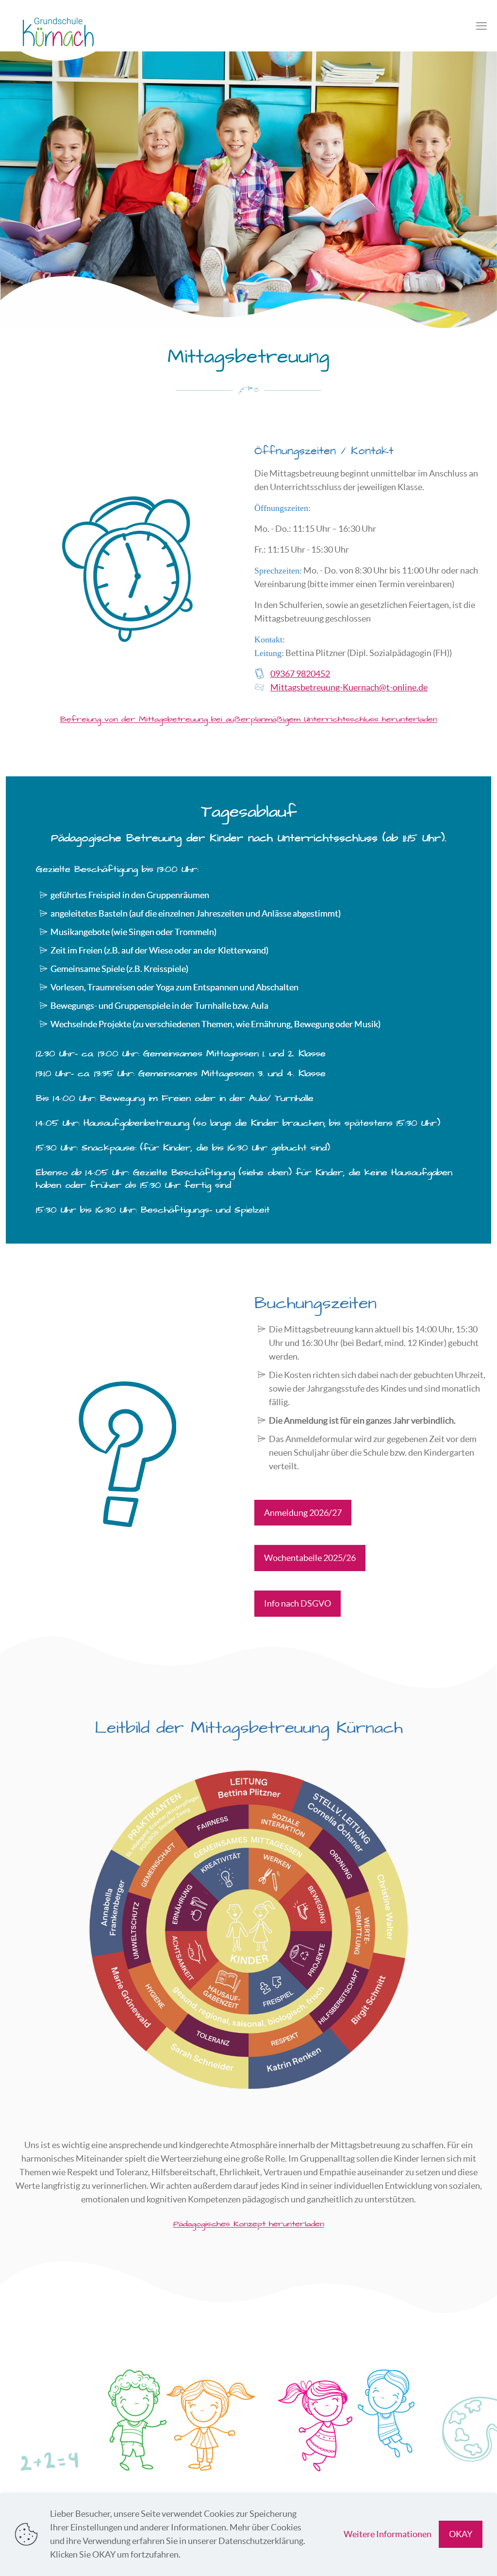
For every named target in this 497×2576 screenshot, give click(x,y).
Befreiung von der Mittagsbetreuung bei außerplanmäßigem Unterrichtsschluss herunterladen (249, 720)
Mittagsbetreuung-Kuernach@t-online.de (349, 687)
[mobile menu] (481, 26)
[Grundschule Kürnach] (58, 35)
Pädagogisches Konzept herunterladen (249, 2224)
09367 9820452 (300, 674)
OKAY (461, 2534)
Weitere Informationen (388, 2534)
